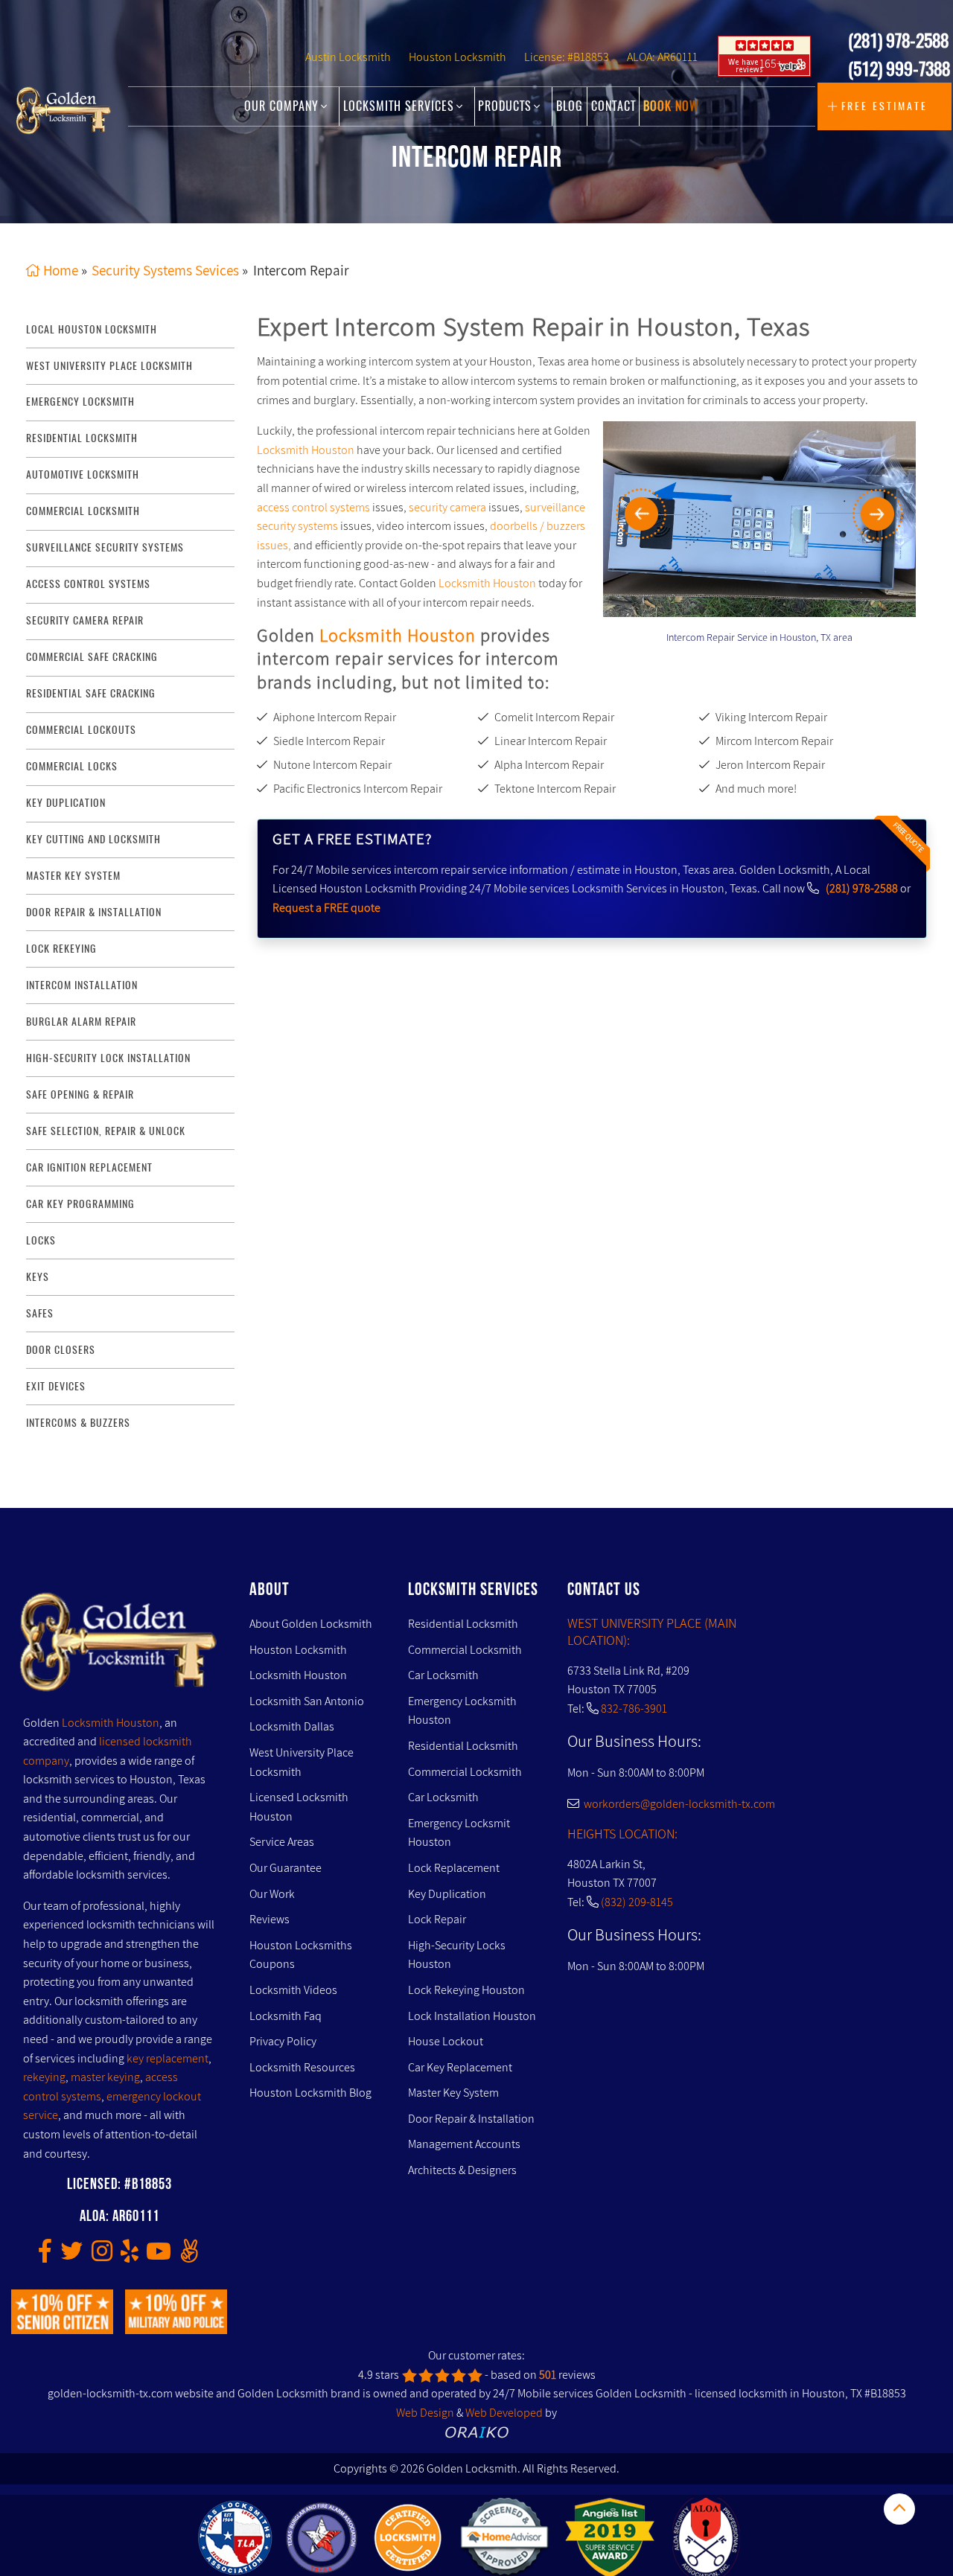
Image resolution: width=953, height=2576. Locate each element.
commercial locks (72, 766)
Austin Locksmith (348, 57)
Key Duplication (447, 1894)
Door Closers (61, 1350)
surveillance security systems (105, 547)
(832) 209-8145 (637, 1902)
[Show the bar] (899, 2509)
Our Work (272, 1894)
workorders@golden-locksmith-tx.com (677, 1804)
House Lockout (446, 2041)
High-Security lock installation (108, 1058)
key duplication (66, 803)
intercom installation (82, 985)
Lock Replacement (454, 1868)
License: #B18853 (567, 57)
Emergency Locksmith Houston (462, 1711)
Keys (38, 1277)
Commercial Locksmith (465, 1650)
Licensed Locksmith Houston (299, 1807)
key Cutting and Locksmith (93, 839)
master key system (73, 876)
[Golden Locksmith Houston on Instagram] (102, 2256)
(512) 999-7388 (899, 68)
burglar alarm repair (81, 1022)
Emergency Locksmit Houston (459, 1833)
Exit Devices (56, 1386)
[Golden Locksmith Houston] (64, 110)
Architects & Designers (462, 2170)
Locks (41, 1240)
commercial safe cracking (92, 657)
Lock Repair (437, 1919)
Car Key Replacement (460, 2067)
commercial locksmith (83, 511)
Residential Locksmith (82, 438)
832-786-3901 (634, 1709)
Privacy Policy (283, 2041)
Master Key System (453, 2093)
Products (507, 106)
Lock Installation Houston (472, 2016)
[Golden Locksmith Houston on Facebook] (45, 2256)
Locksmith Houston (306, 450)
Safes (40, 1313)
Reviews (270, 1919)
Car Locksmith (443, 1675)
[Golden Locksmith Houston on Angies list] (189, 2256)
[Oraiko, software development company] (476, 2432)
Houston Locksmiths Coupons (301, 1955)
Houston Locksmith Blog (310, 2093)
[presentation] (660, 514)
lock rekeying (61, 949)
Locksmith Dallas (292, 1726)
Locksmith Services (401, 106)
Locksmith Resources (302, 2067)
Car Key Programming (80, 1204)
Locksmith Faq (286, 2016)
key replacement (168, 2058)
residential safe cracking (91, 693)
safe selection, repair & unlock (106, 1131)
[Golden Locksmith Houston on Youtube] (159, 2256)
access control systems (88, 584)
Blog (570, 106)
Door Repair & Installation (471, 2119)
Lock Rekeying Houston (466, 1990)
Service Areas (282, 1842)
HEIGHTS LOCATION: (622, 1834)
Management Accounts (464, 2144)
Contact (613, 106)
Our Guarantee (286, 1868)
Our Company (283, 106)
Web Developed (504, 2413)
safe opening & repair (80, 1094)
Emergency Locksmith (80, 402)
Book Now (671, 106)
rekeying (44, 2077)
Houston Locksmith (458, 57)
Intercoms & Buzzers (78, 1423)
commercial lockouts (81, 730)
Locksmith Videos (293, 1990)
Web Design (425, 2413)
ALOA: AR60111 (662, 57)
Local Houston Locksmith (92, 329)
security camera (447, 507)
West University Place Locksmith (109, 366)
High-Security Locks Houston (457, 1955)
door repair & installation (94, 912)
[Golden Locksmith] (119, 1646)
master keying (105, 2077)
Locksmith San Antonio (307, 1701)
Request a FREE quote (326, 908)
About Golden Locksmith (311, 1624)
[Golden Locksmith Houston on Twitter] (71, 2256)
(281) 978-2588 (898, 40)
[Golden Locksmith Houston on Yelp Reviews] (130, 2256)
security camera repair (85, 620)
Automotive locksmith (83, 474)
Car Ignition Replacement (89, 1167)
